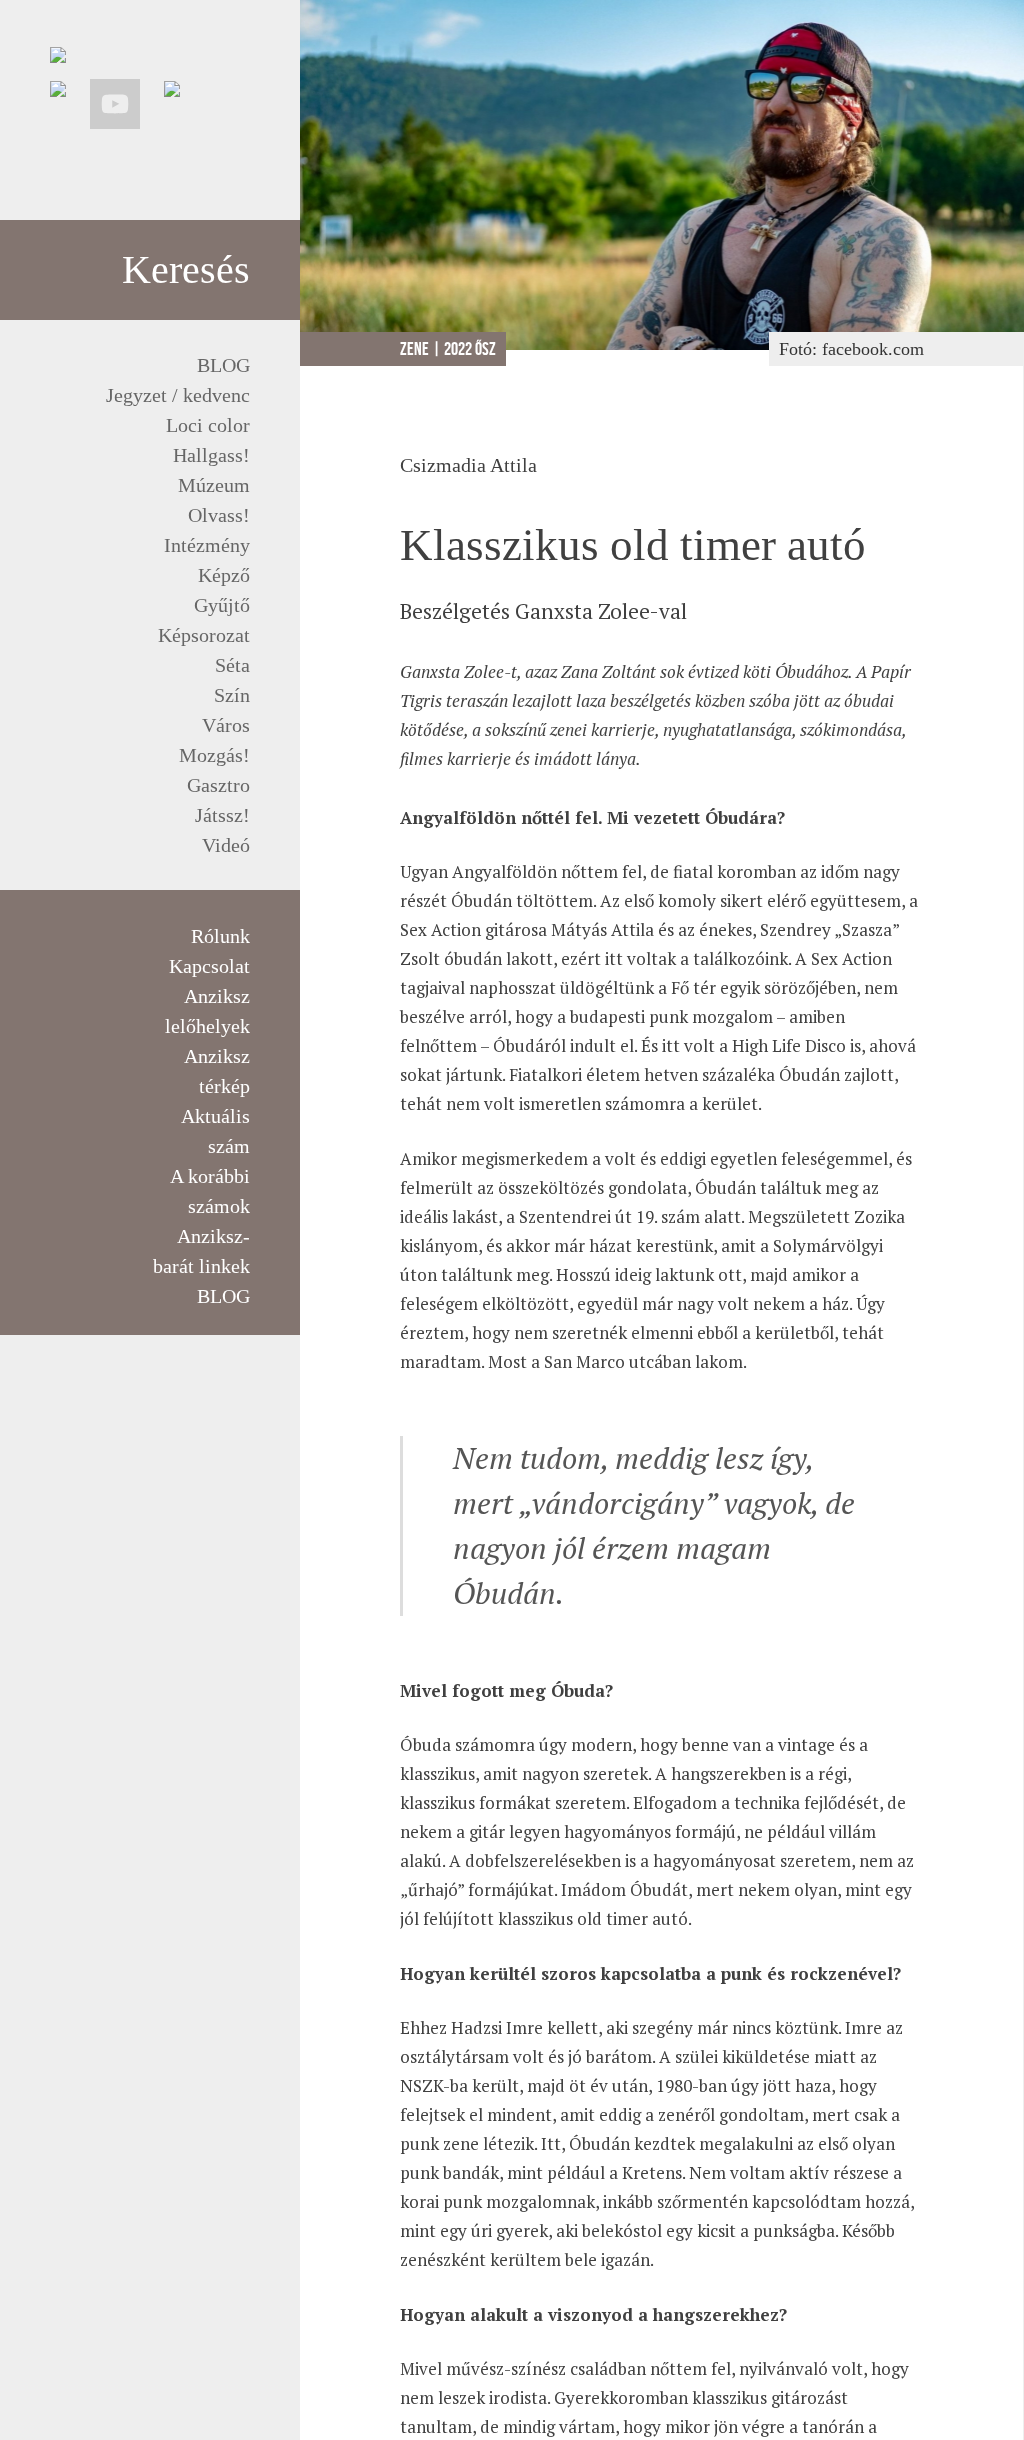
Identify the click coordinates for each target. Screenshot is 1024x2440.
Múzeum (214, 485)
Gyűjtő (222, 605)
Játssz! (222, 815)
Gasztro (218, 785)
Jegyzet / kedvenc (178, 395)
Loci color (208, 425)
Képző (224, 575)
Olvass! (219, 515)
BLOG (223, 365)
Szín (232, 695)
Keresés (186, 269)
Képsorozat (204, 635)
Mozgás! (214, 755)
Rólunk (220, 936)
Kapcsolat (209, 966)
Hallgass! (211, 455)
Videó (226, 845)
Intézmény (207, 545)
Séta (232, 665)
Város (226, 725)
